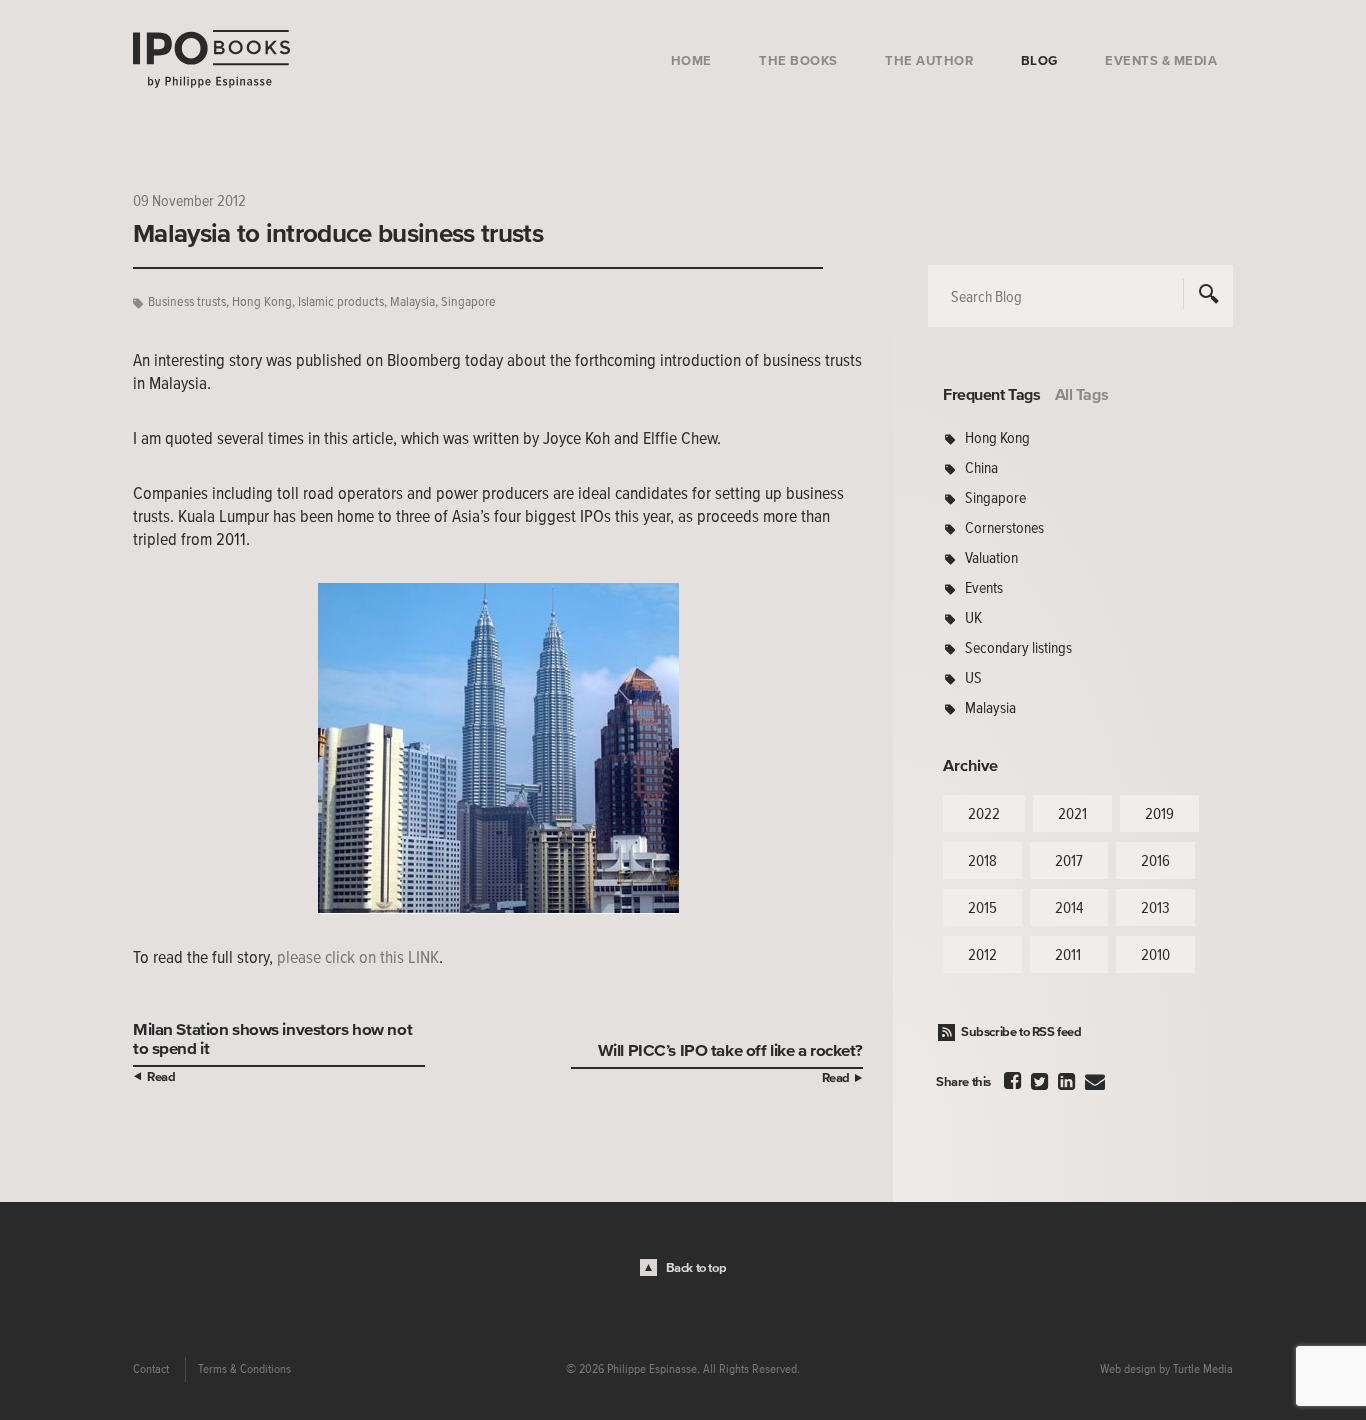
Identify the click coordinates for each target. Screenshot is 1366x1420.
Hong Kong (262, 301)
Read (161, 1076)
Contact (151, 1369)
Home (691, 60)
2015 (982, 907)
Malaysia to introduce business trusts (338, 233)
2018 (982, 860)
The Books (798, 60)
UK (973, 617)
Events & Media (1161, 60)
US (973, 677)
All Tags (1082, 394)
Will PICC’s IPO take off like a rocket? (730, 1049)
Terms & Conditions (244, 1369)
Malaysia (412, 301)
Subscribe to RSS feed (1021, 1031)
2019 (1159, 813)
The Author (929, 60)
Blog (1039, 60)
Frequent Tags (992, 394)
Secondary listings (1018, 647)
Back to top (696, 1267)
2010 (1155, 954)
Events (984, 587)
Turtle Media (1203, 1369)
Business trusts (187, 301)
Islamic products (341, 301)
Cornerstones (1004, 527)
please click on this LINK (358, 957)
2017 (1069, 860)
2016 (1155, 860)
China (981, 467)
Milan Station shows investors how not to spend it (272, 1038)
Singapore (468, 301)
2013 (1155, 907)
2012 (982, 954)
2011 (1068, 954)
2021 (1072, 813)
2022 (984, 813)
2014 (1069, 907)
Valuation (991, 557)
